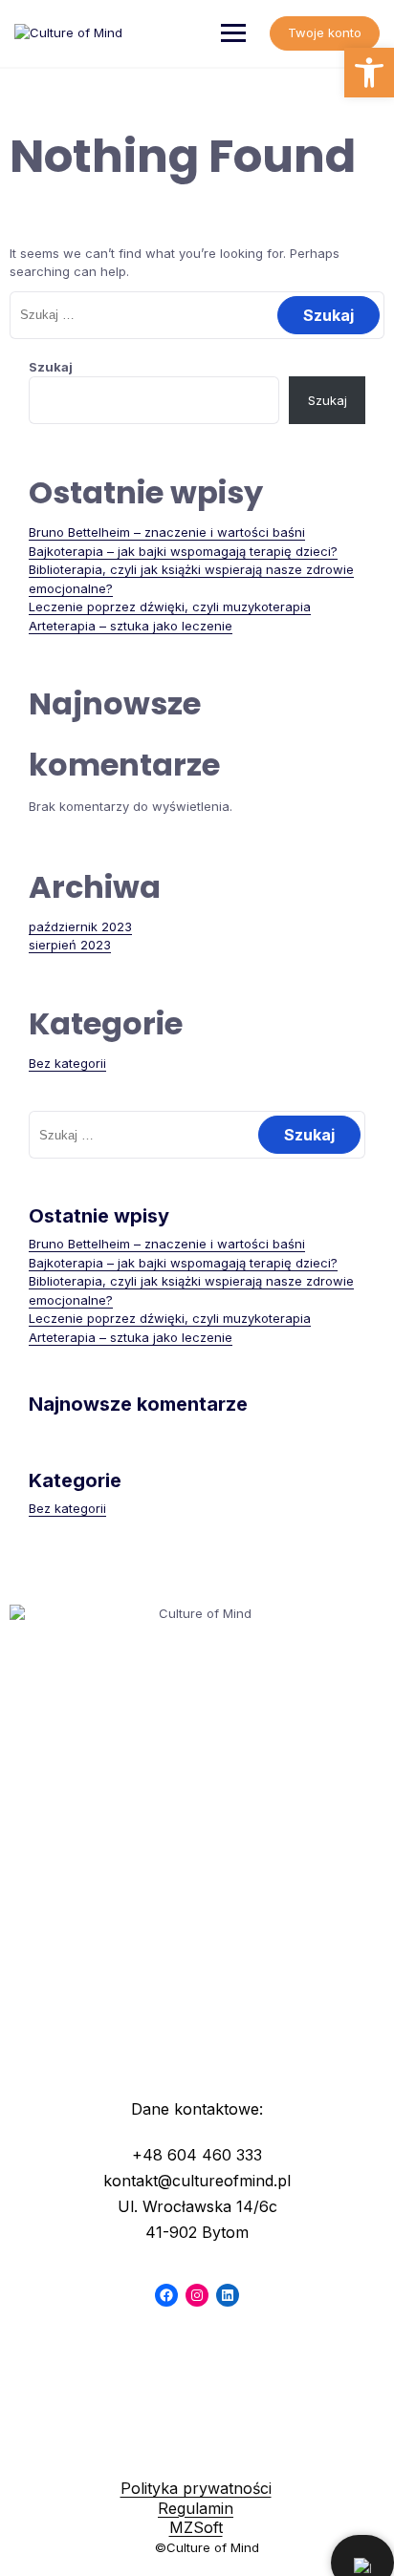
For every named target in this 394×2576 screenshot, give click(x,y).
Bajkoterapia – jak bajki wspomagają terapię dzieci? (183, 551)
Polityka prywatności (196, 2488)
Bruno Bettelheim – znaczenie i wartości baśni (167, 532)
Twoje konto (325, 32)
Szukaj (51, 367)
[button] (369, 73)
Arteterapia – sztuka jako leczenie (131, 626)
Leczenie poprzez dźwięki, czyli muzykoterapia (170, 607)
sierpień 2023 (70, 945)
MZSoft (196, 2527)
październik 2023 (80, 926)
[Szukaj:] (197, 314)
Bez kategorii (67, 1063)
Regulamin (196, 2508)
